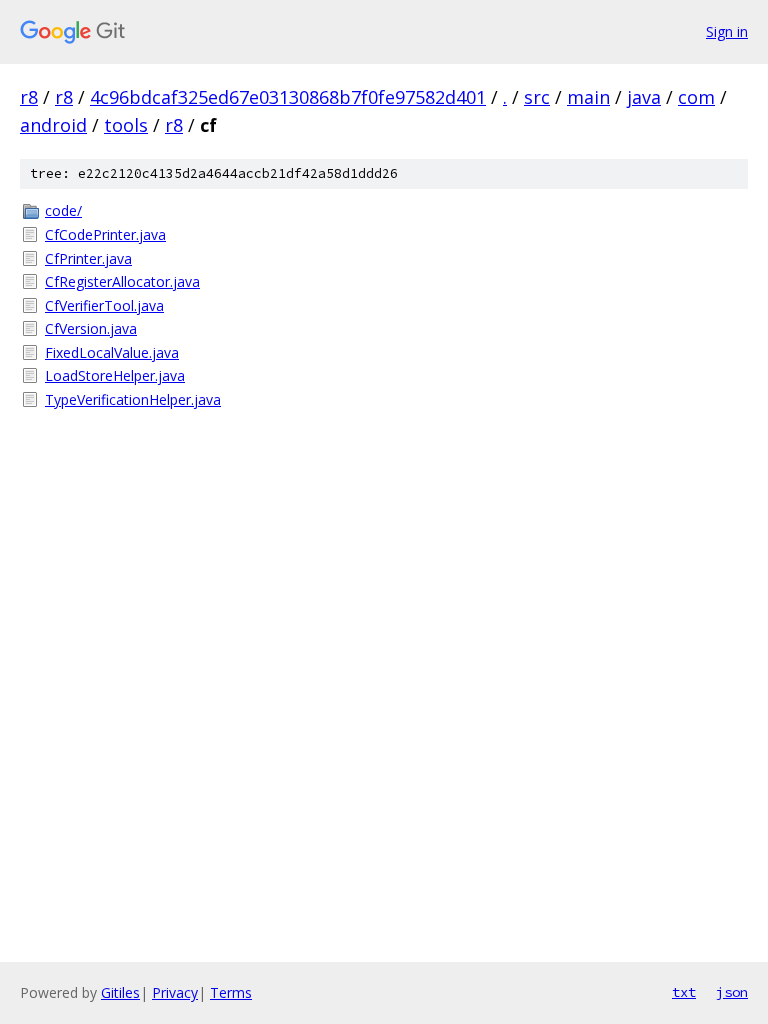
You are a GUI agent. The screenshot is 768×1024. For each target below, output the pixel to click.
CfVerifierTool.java (104, 305)
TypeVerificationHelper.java (133, 399)
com (696, 97)
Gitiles (120, 992)
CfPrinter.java (88, 258)
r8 (29, 97)
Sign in (727, 31)
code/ (63, 210)
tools (126, 125)
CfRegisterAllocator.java (122, 281)
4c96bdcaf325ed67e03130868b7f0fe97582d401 (288, 97)
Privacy (175, 992)
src (537, 97)
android (53, 125)
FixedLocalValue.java (112, 352)
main (588, 97)
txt (684, 992)
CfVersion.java (91, 328)
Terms (231, 992)
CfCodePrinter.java (105, 234)
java (644, 97)
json (732, 992)
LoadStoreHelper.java (115, 375)
